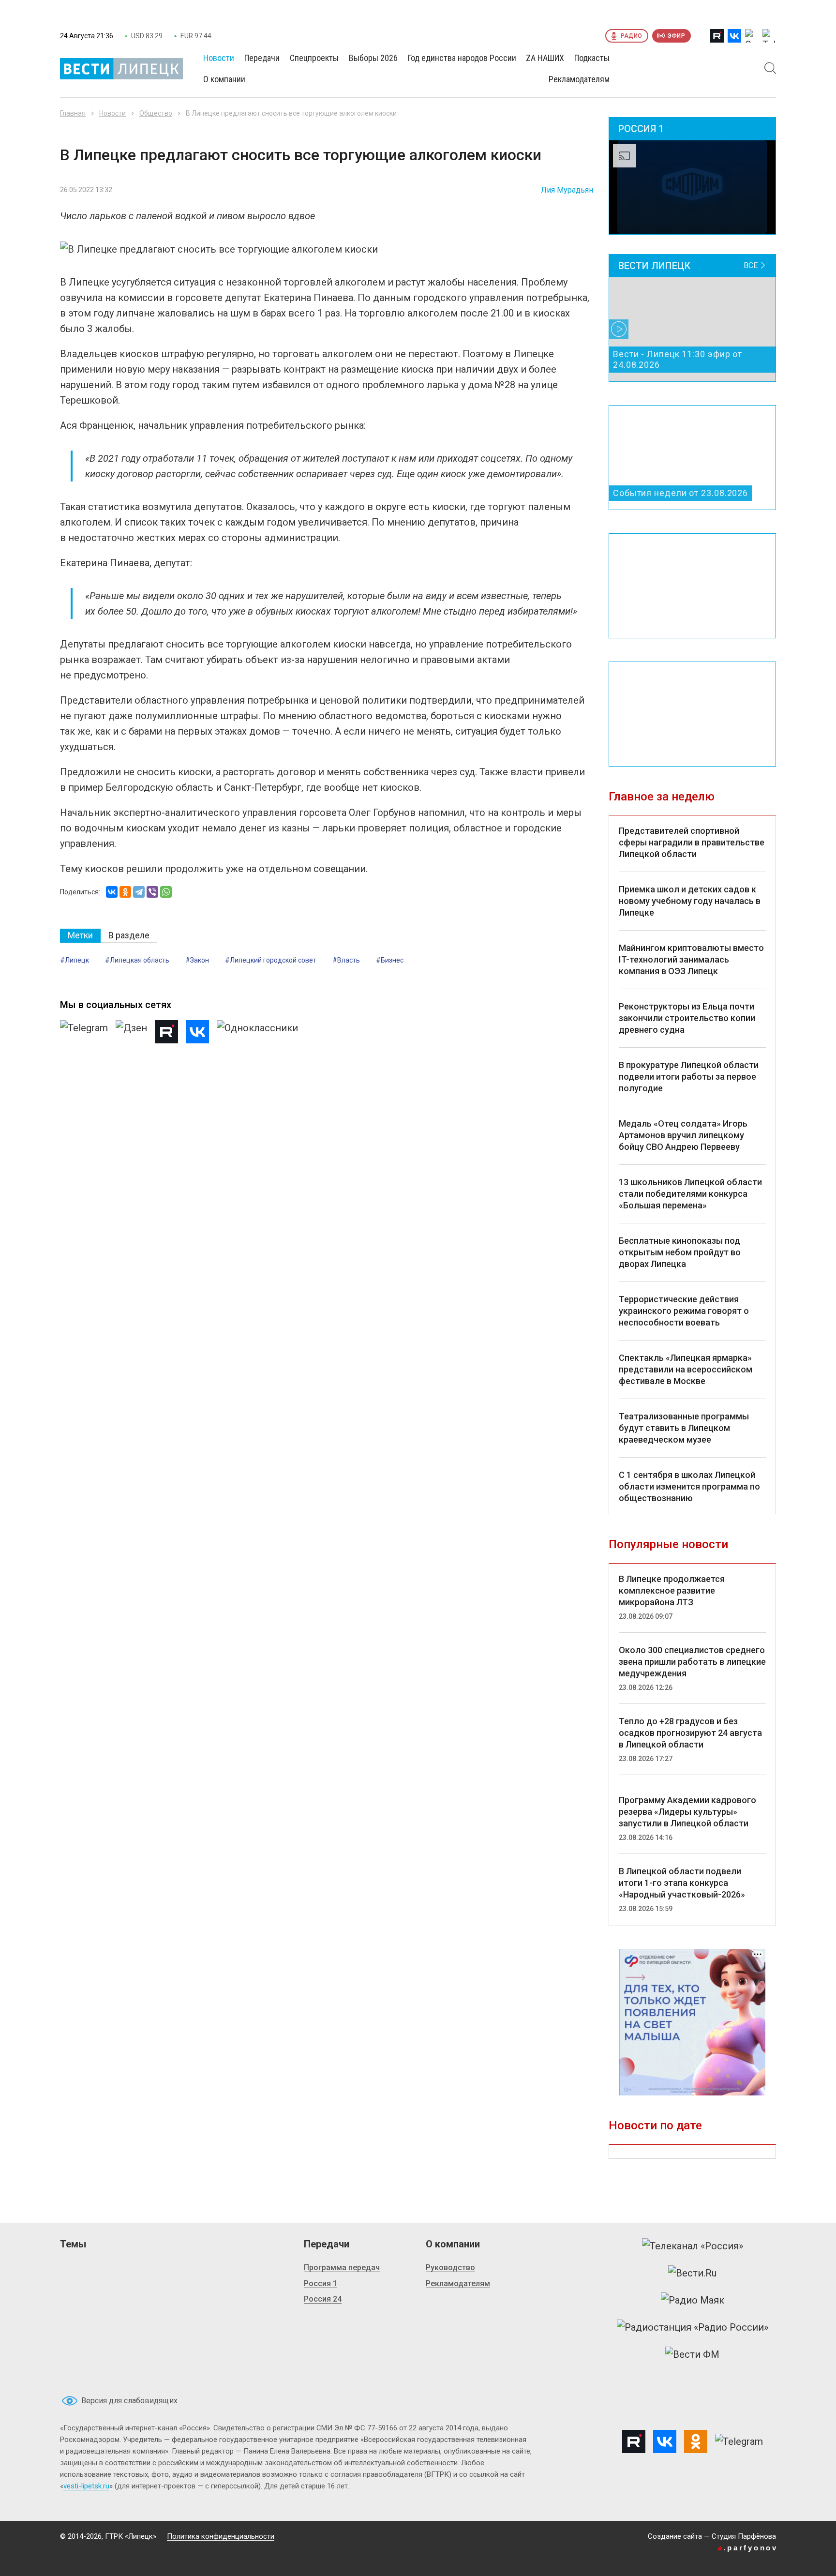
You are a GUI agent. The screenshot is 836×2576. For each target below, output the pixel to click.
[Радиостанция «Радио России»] (693, 2327)
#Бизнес (390, 960)
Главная (73, 113)
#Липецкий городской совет (271, 960)
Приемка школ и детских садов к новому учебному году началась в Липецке (690, 901)
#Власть (346, 960)
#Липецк (75, 960)
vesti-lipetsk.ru (86, 2486)
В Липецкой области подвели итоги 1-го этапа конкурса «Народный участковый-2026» (682, 1883)
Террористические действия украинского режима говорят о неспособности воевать (684, 1311)
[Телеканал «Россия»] (693, 2246)
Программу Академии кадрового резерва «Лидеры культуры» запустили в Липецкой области (687, 1812)
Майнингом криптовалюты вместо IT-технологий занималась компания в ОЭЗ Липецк (691, 959)
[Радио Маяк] (693, 2300)
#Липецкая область (137, 960)
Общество (156, 113)
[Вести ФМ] (692, 2354)
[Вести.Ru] (692, 2273)
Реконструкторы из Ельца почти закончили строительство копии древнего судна (687, 1018)
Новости (112, 113)
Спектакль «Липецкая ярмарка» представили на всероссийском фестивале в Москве (686, 1369)
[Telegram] (139, 892)
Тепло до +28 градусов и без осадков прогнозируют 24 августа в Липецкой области (690, 1733)
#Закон (197, 960)
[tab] (80, 936)
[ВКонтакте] (112, 892)
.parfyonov (748, 2548)
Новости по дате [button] (655, 2125)
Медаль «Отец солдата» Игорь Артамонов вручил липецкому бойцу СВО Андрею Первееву (683, 1135)
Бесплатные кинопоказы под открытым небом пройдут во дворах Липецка (680, 1252)
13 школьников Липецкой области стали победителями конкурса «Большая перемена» (690, 1194)
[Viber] (152, 892)
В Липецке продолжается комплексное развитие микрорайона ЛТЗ (672, 1590)
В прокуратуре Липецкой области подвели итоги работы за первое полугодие (689, 1077)
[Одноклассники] (125, 892)
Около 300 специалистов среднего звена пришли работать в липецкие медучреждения (692, 1662)
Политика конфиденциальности (221, 2536)
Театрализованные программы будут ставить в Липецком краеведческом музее (684, 1428)
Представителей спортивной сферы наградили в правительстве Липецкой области (692, 842)
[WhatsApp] (166, 892)
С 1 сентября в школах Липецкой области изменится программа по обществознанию (689, 1486)
